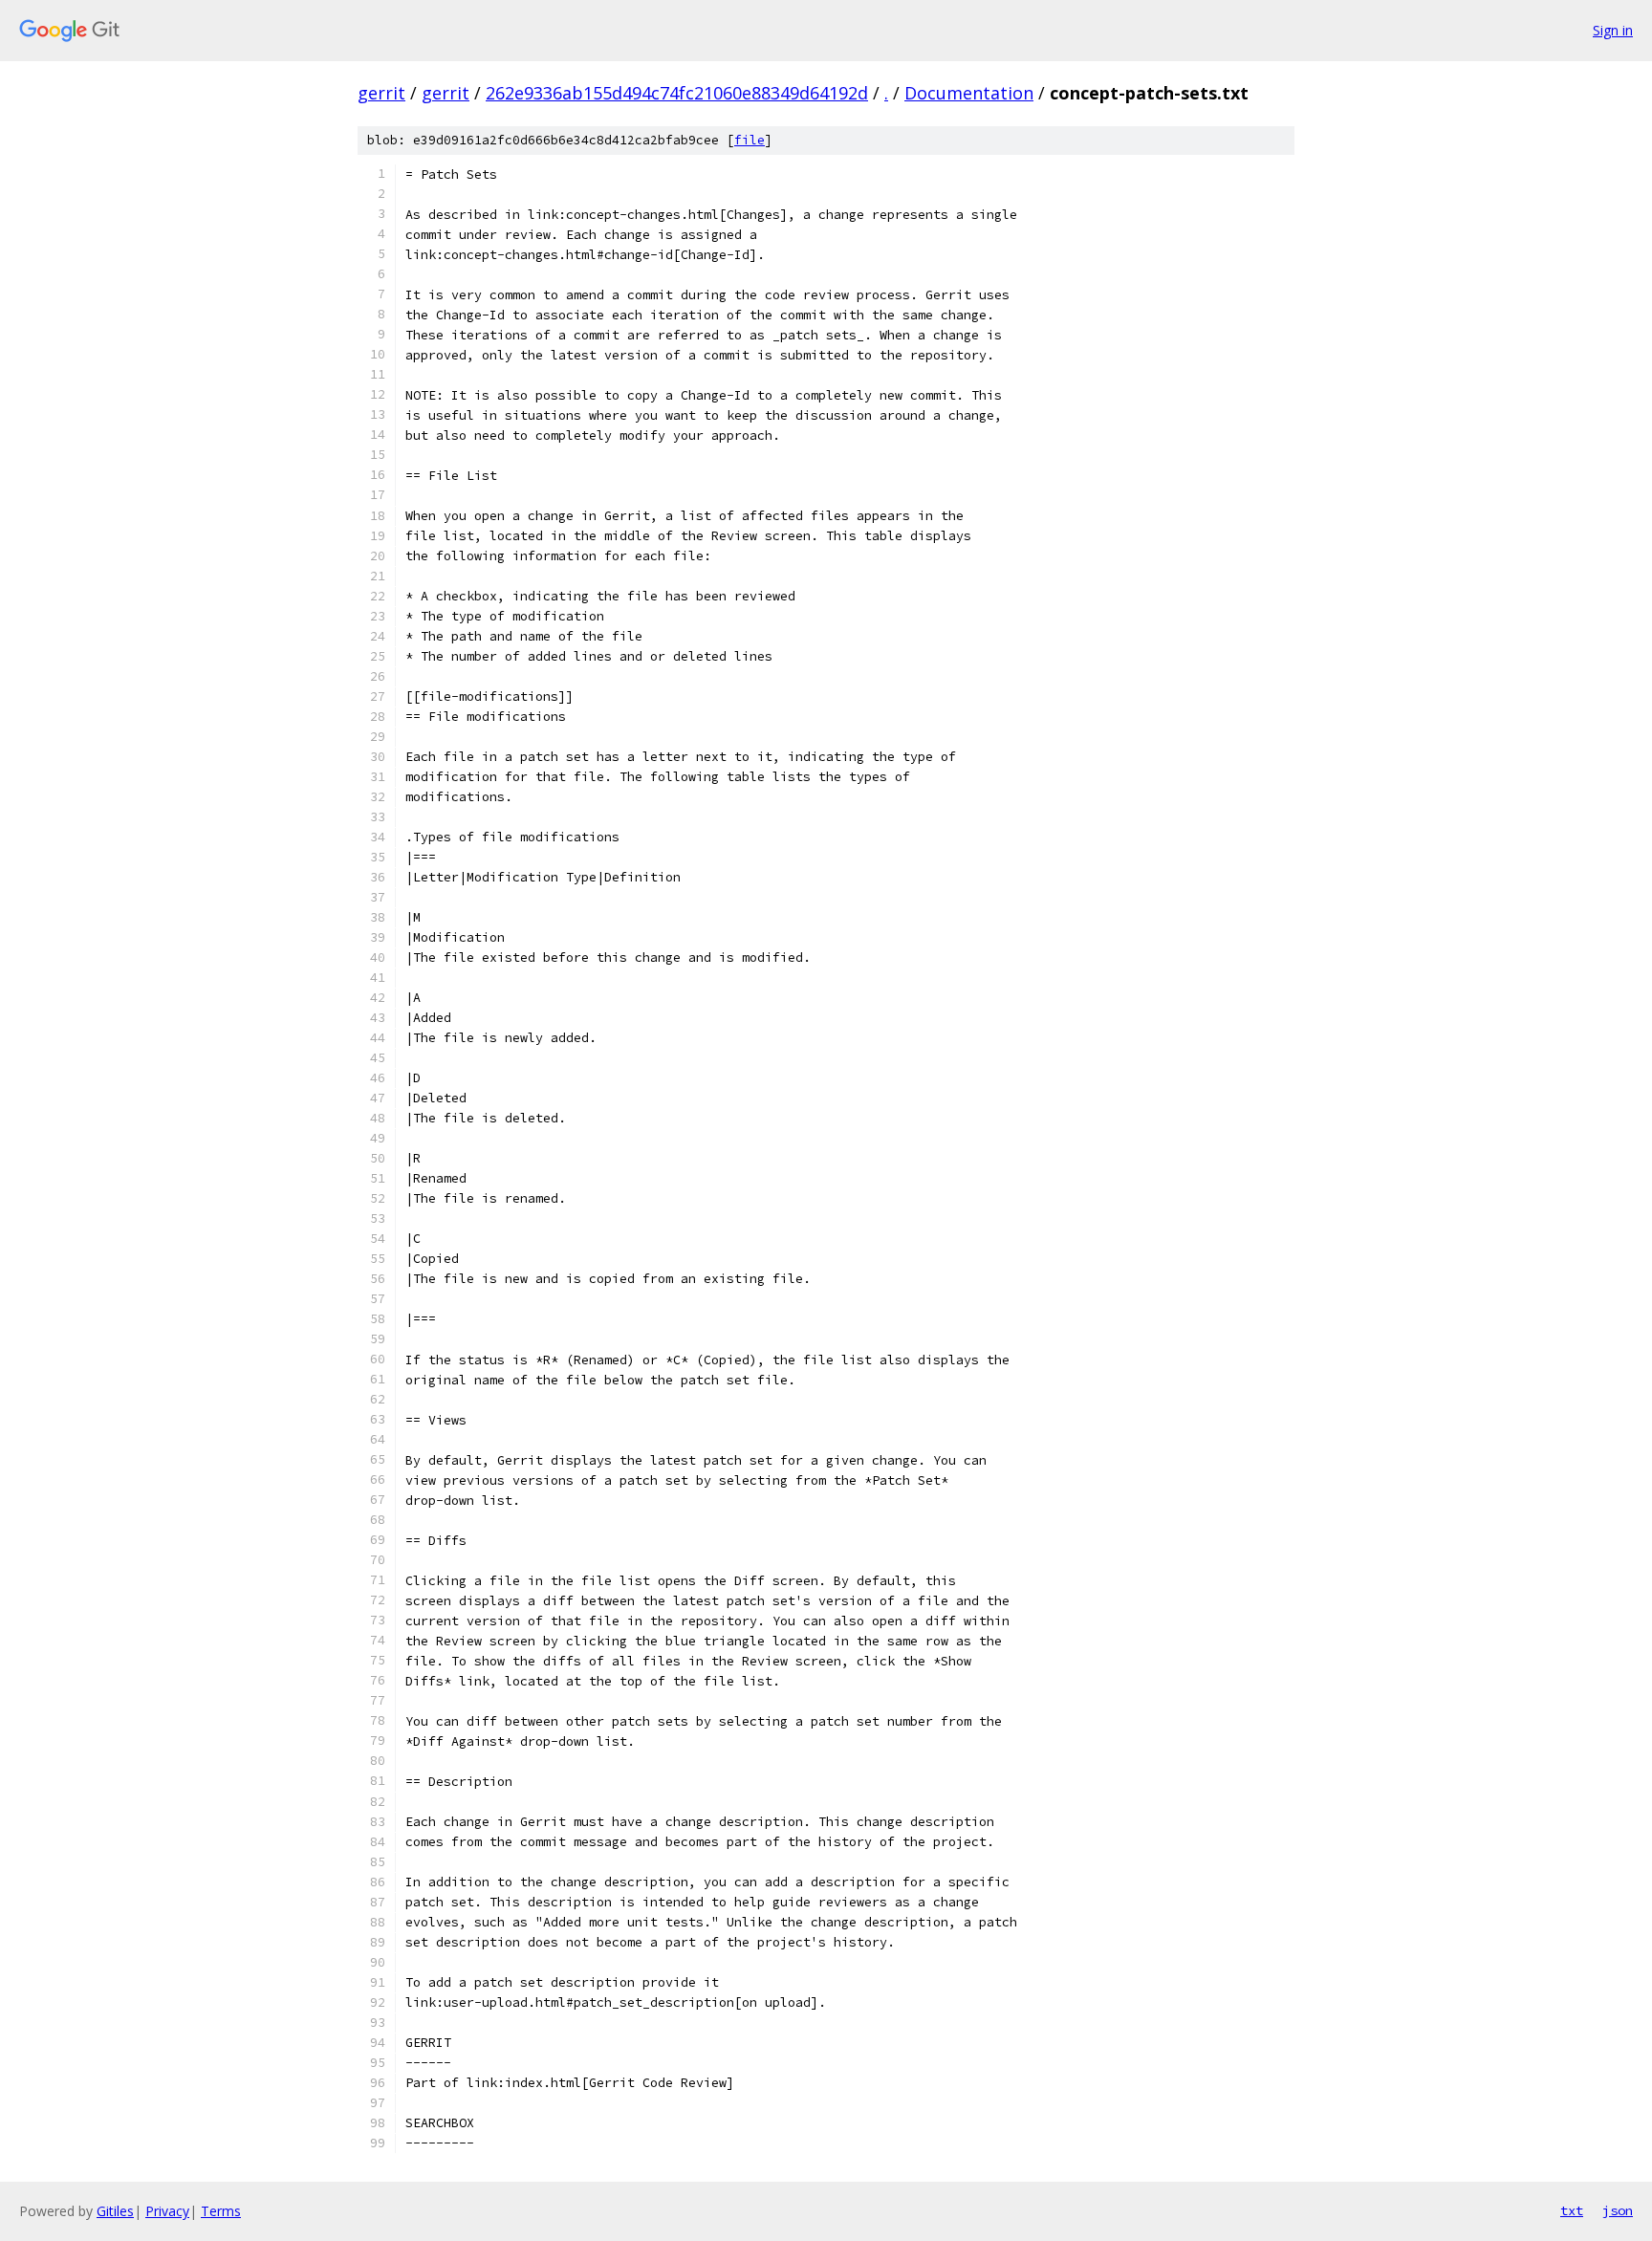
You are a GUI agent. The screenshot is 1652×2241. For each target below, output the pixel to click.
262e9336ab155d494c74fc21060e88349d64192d (677, 93)
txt (1572, 2210)
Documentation (969, 93)
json (1618, 2210)
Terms (221, 2211)
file (750, 140)
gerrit (381, 93)
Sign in (1613, 30)
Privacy (167, 2211)
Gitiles (115, 2211)
